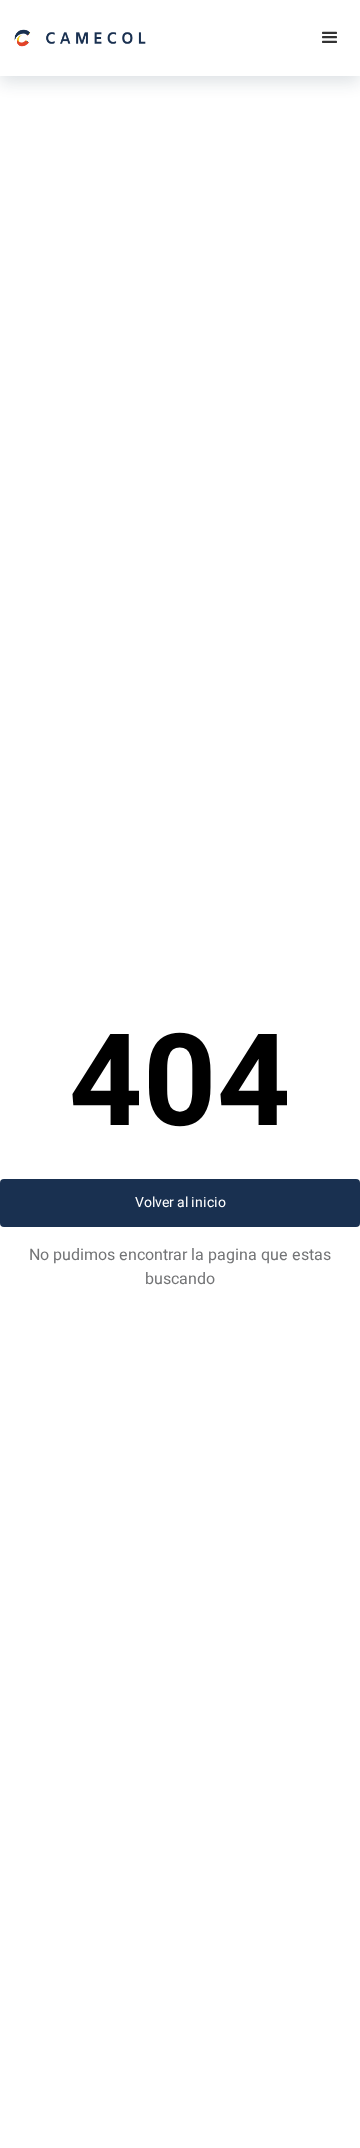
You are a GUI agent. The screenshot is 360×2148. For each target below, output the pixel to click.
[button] (330, 38)
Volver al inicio (180, 1202)
